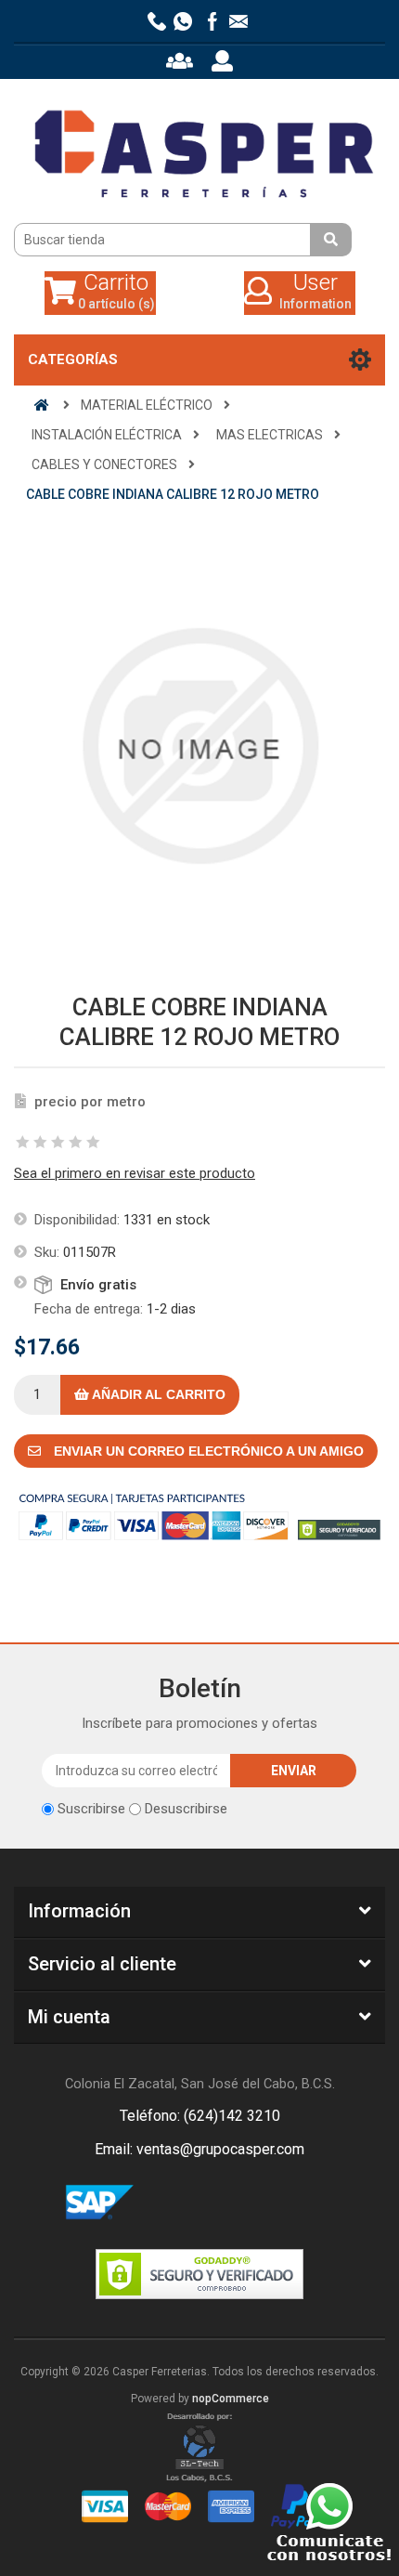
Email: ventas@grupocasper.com (199, 2149)
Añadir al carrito (157, 1394)
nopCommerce (231, 2399)
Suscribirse (91, 1809)
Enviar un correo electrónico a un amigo (207, 1451)
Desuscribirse (186, 1809)
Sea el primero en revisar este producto (135, 1173)
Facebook (177, 2203)
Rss (222, 2203)
